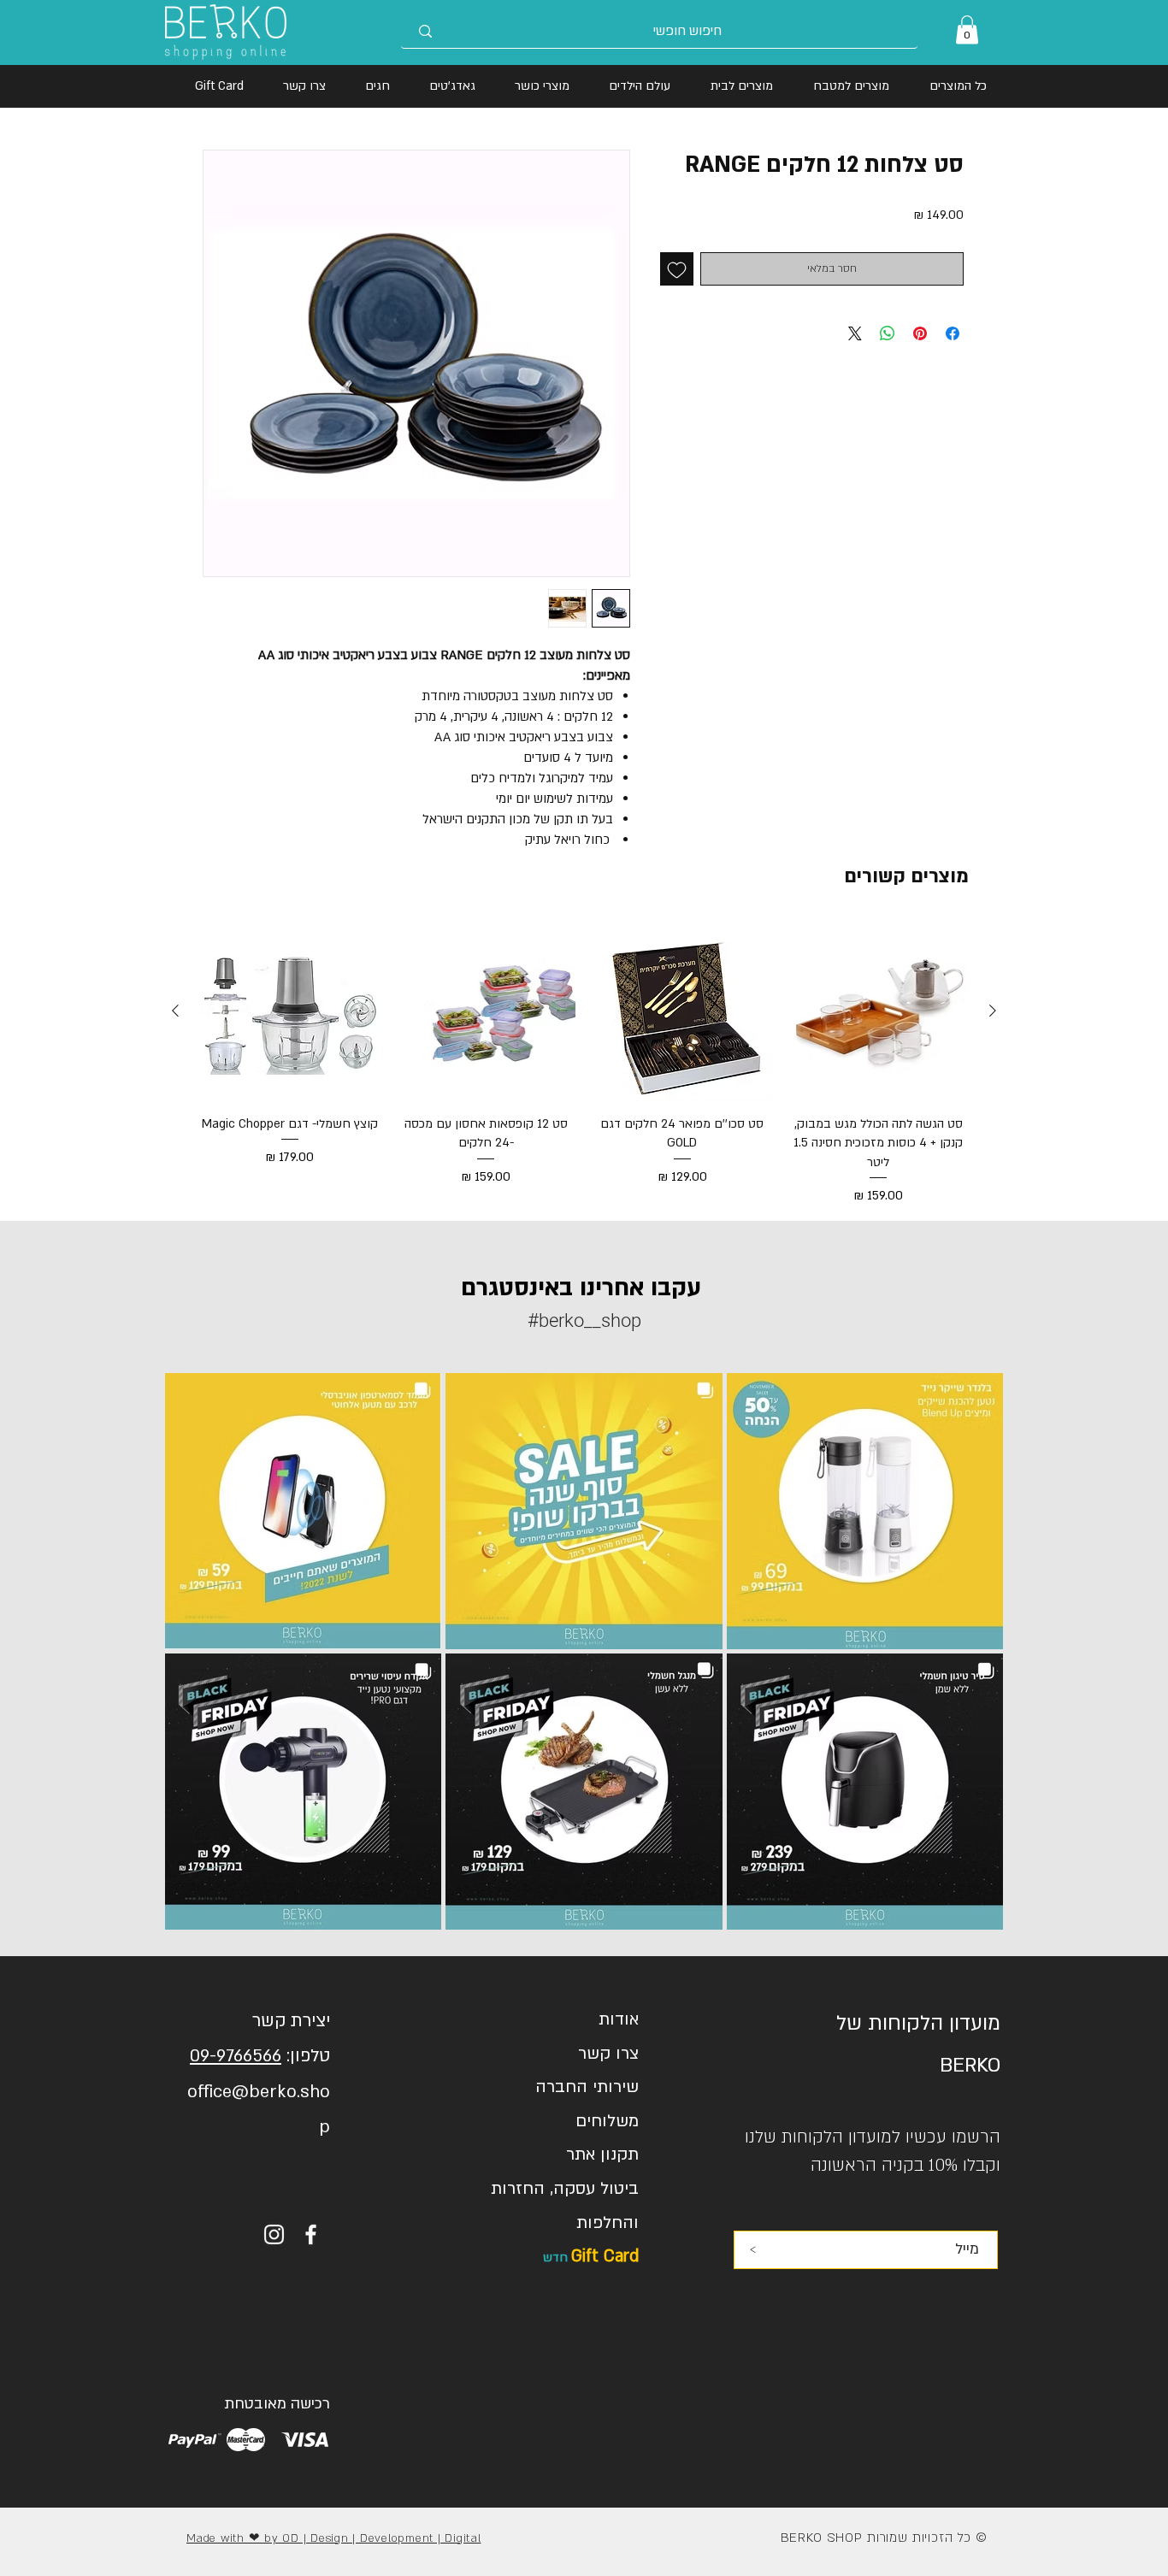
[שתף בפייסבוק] (953, 333)
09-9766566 (236, 2056)
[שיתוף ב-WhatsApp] (888, 333)
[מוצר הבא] (175, 1011)
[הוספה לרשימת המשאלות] (677, 269)
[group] (584, 1064)
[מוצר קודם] (993, 1011)
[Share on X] (855, 333)
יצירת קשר (291, 2021)
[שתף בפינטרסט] (920, 333)
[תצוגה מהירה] (879, 1011)
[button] (967, 29)
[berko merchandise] (311, 2234)
